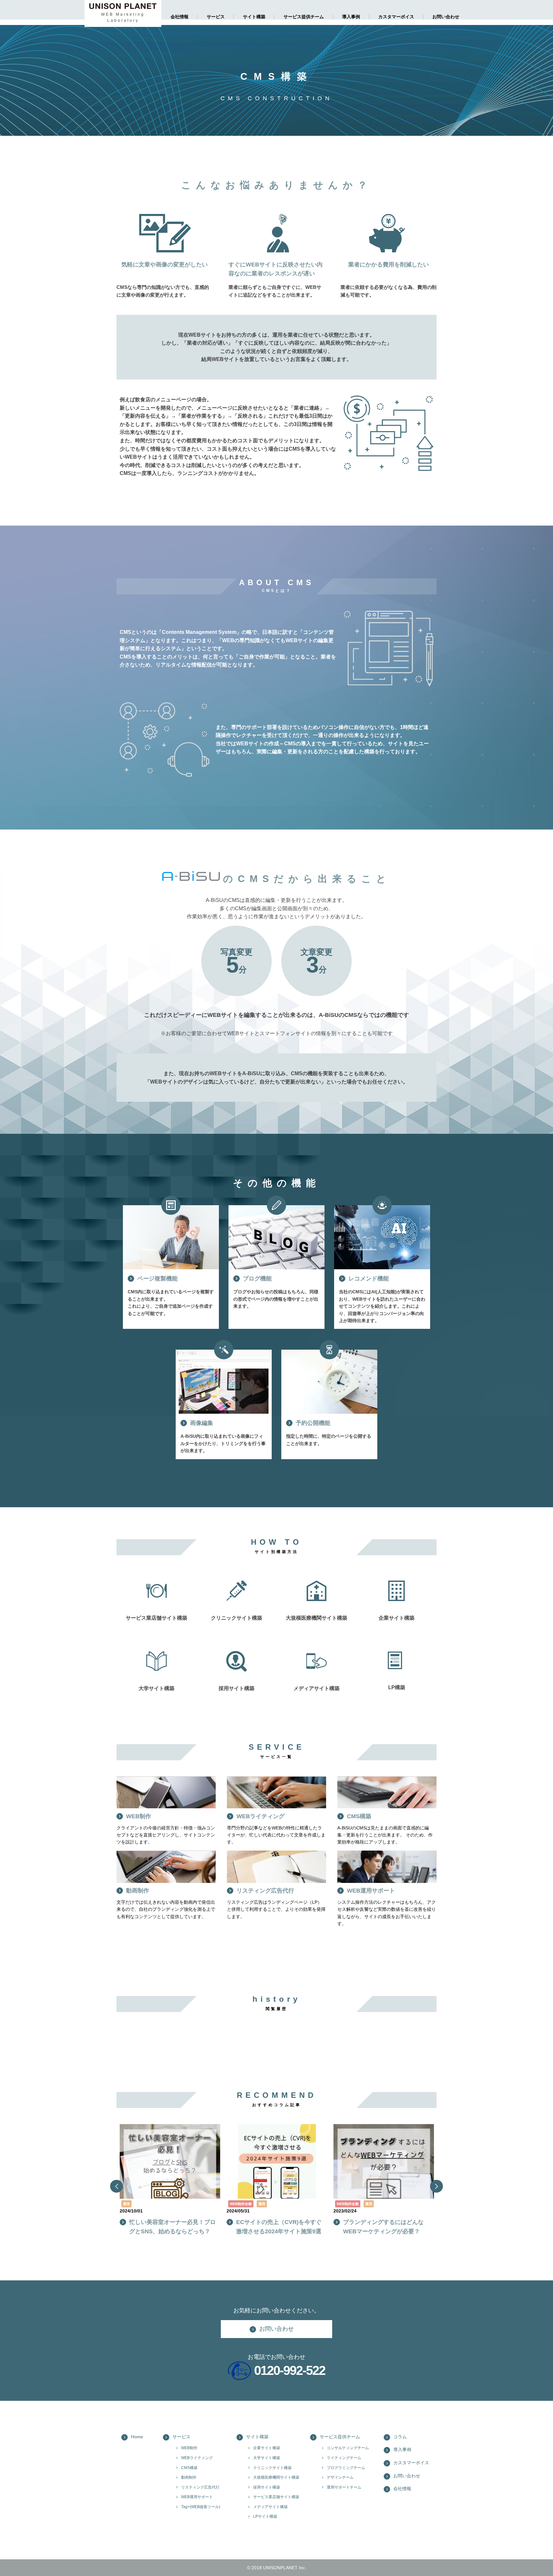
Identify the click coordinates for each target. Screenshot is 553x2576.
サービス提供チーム (304, 17)
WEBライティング (197, 2458)
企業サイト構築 (267, 2448)
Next (437, 2186)
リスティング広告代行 (200, 2487)
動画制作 (189, 2477)
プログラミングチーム (346, 2468)
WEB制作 (189, 2448)
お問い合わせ (446, 17)
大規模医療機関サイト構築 (276, 2477)
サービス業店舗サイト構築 (276, 2497)
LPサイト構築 (265, 2516)
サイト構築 (254, 17)
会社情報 (180, 17)
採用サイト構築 (267, 2487)
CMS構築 (189, 2468)
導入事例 (351, 17)
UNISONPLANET (280, 2568)
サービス (216, 17)
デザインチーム (340, 2477)
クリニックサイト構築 (272, 2468)
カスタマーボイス (396, 17)
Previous (116, 2186)
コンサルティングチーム (348, 2448)
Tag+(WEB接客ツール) (201, 2507)
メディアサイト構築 (270, 2507)
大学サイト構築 (267, 2458)
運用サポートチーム (344, 2487)
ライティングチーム (344, 2458)
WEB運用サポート (197, 2497)
